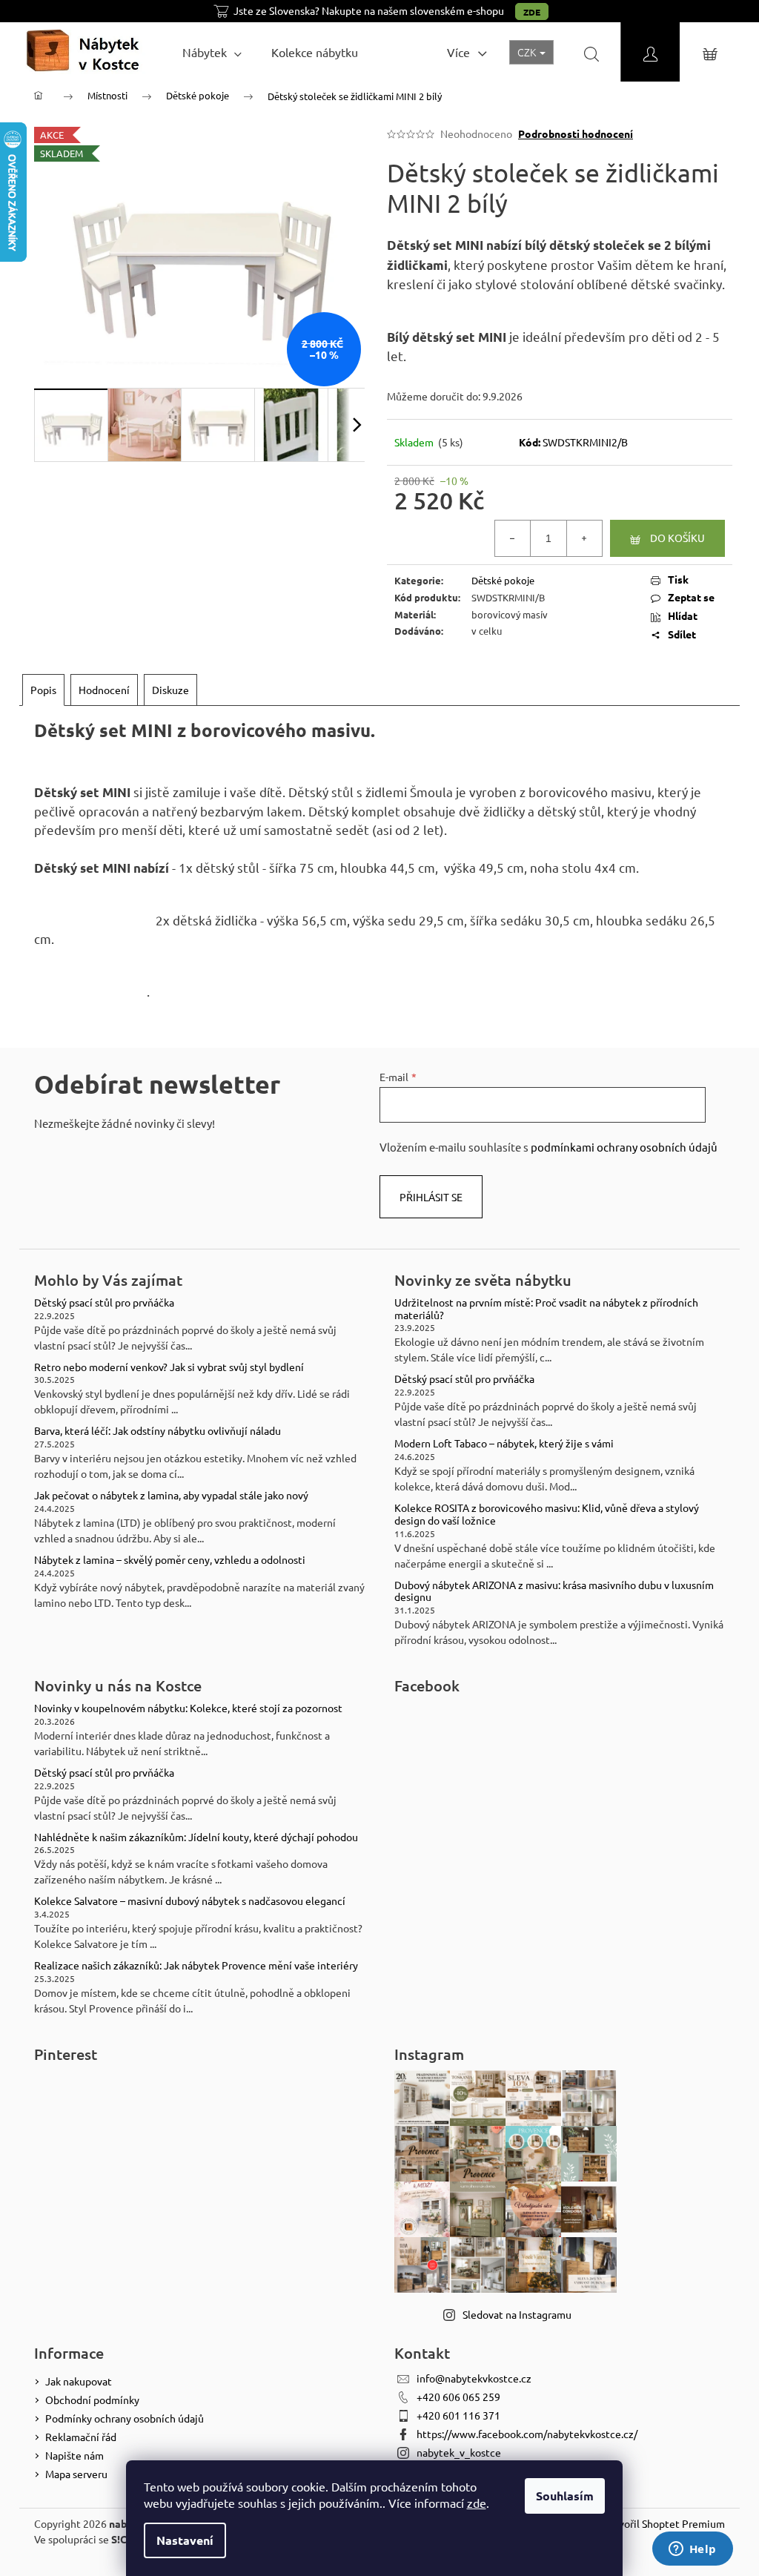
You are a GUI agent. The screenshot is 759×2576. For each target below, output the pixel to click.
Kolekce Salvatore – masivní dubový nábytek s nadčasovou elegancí (190, 1901)
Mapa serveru (76, 2474)
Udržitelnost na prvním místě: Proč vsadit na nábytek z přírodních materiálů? (546, 1309)
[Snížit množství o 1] (513, 538)
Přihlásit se (431, 1197)
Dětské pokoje (503, 580)
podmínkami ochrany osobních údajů (624, 1147)
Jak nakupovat (79, 2381)
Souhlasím (565, 2496)
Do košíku (677, 538)
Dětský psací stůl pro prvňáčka (104, 1302)
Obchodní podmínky (92, 2400)
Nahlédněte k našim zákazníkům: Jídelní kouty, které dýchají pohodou (196, 1837)
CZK (528, 52)
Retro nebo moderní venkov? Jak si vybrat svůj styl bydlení (169, 1367)
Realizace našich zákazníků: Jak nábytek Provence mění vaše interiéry (196, 1965)
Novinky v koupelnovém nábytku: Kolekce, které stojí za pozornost (188, 1708)
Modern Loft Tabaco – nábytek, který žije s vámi (504, 1443)
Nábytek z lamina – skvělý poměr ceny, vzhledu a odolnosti (170, 1560)
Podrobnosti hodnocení (576, 133)
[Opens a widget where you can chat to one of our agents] (692, 2550)
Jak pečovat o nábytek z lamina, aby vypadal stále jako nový (171, 1495)
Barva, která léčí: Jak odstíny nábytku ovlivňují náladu (158, 1431)
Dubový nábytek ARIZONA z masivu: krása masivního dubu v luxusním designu (554, 1591)
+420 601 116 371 (458, 2415)
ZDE (532, 12)
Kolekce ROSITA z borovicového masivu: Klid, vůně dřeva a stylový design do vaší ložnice (547, 1514)
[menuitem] (212, 52)
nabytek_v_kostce (459, 2452)
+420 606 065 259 (458, 2397)
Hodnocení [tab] (104, 690)
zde (477, 2503)
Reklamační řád (81, 2437)
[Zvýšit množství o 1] (584, 538)
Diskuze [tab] (170, 690)
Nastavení (185, 2540)
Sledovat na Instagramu (517, 2314)
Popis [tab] (43, 690)
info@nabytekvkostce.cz (474, 2378)
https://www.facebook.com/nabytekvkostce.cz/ (527, 2434)
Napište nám (74, 2455)
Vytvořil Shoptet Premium (664, 2523)
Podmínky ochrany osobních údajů (125, 2418)
